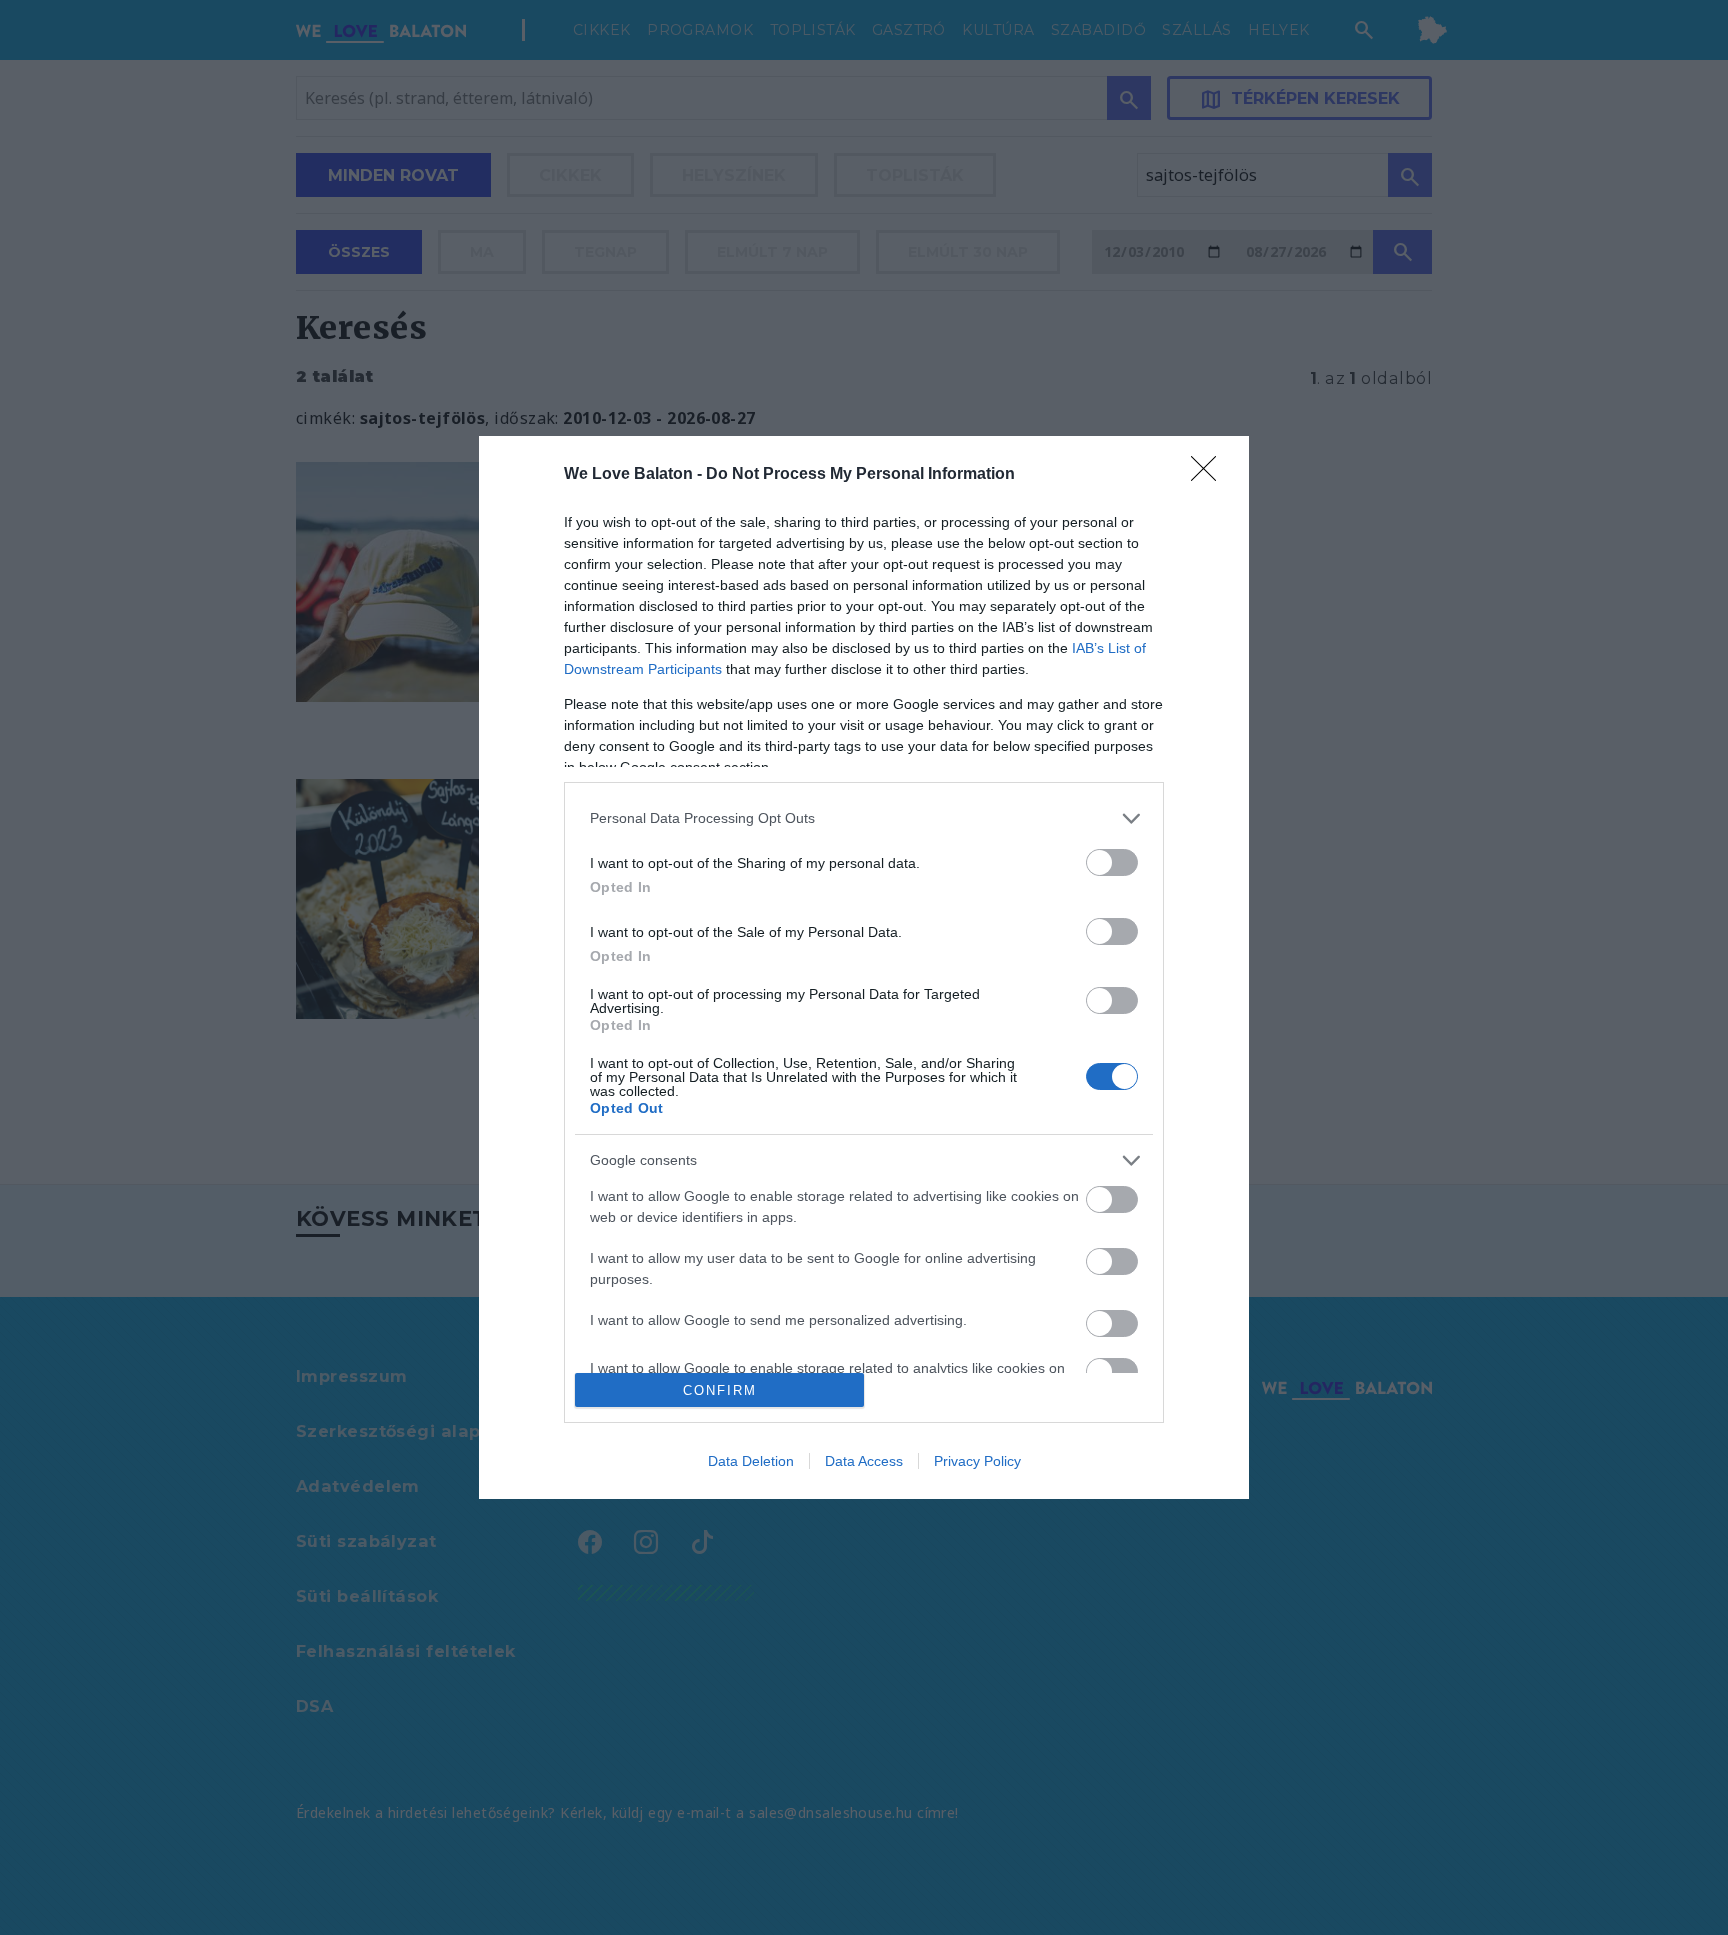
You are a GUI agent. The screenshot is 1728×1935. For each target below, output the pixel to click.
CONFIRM (720, 1390)
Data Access (864, 1461)
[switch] (1112, 862)
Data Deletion (751, 1461)
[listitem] (864, 818)
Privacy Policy (977, 1461)
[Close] (1210, 475)
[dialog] (864, 968)
